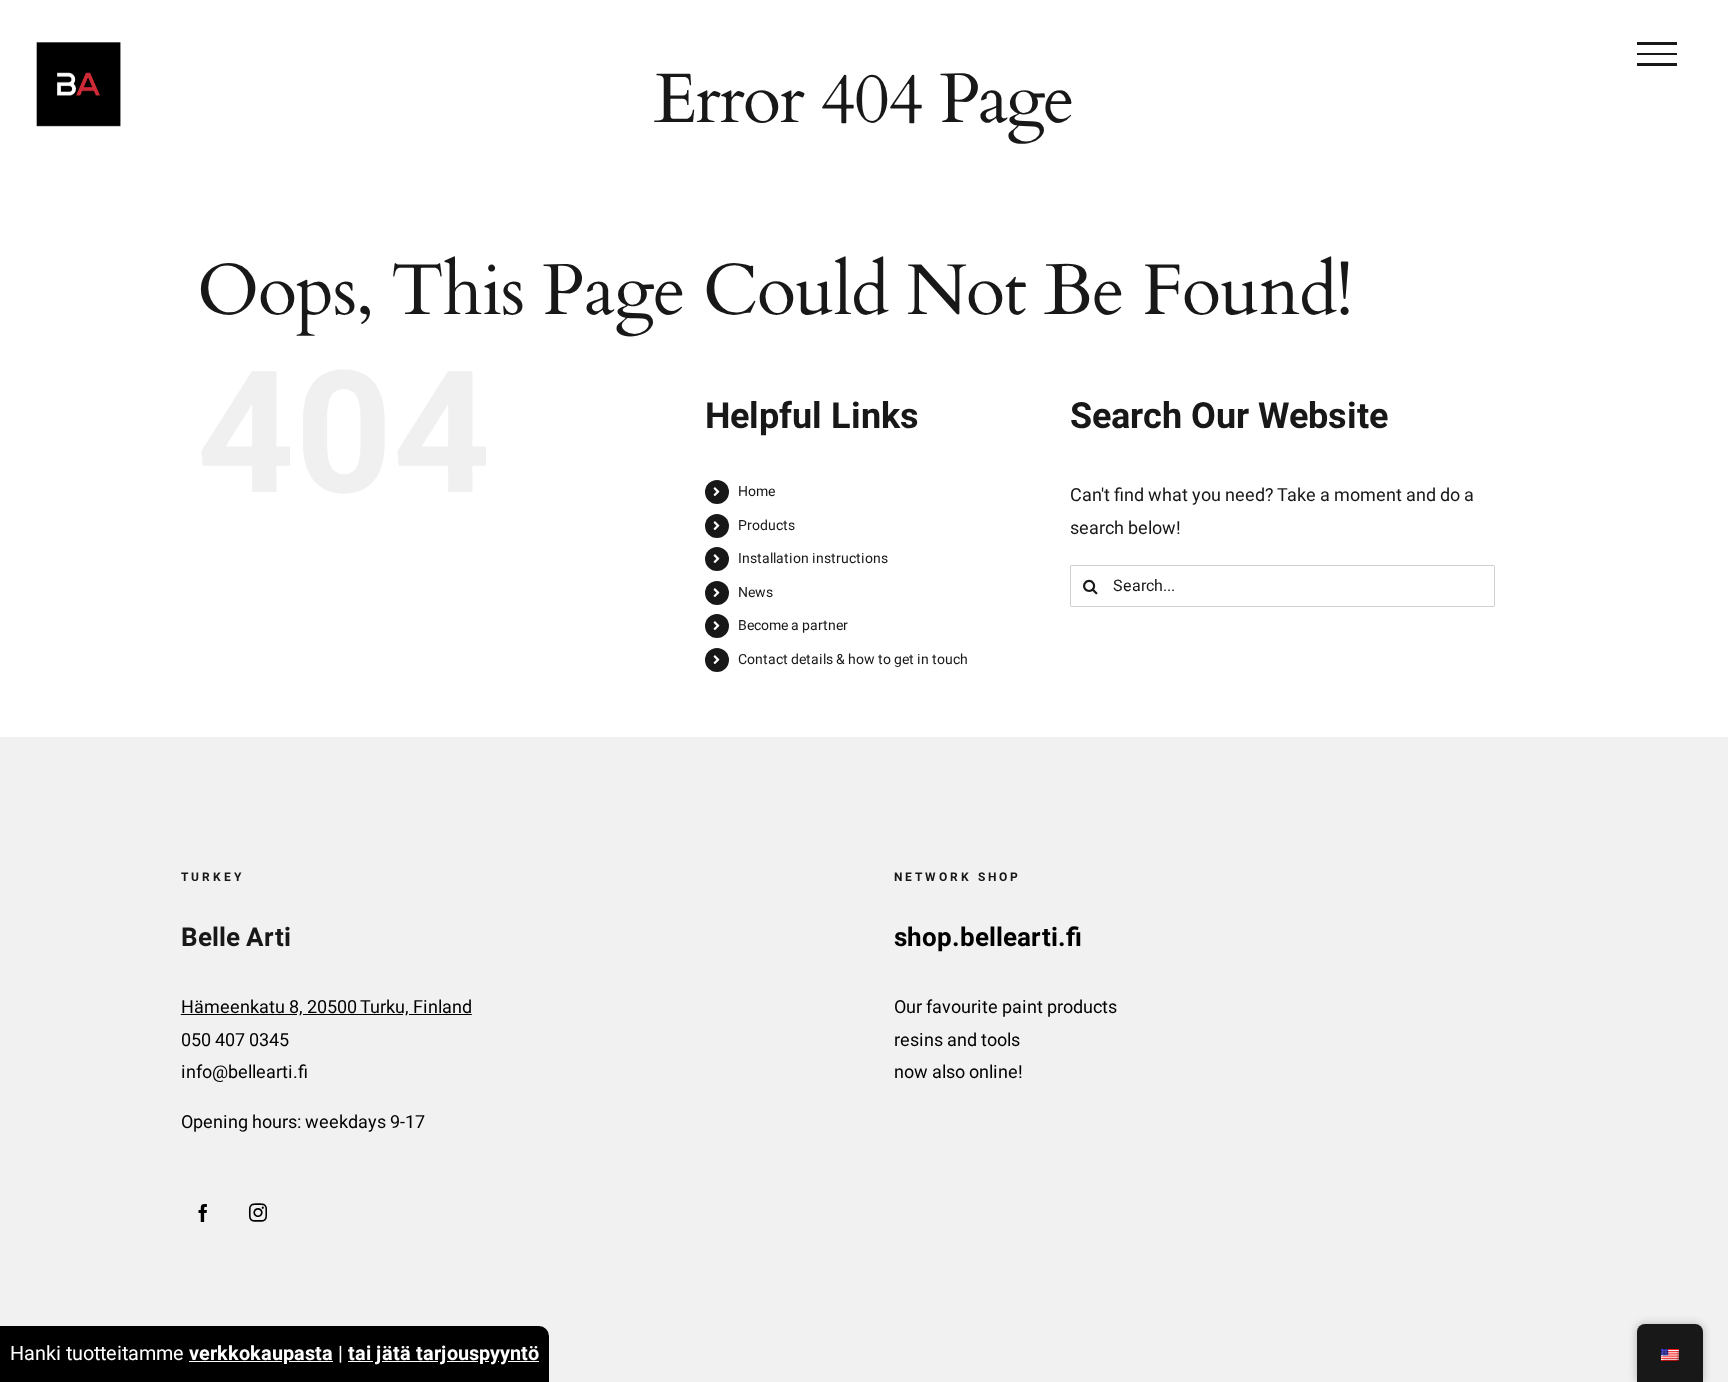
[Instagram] (258, 1212)
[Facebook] (203, 1212)
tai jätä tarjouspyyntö (443, 1353)
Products (766, 525)
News (755, 592)
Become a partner (793, 625)
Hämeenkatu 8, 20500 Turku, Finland (326, 1007)
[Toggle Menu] (1657, 54)
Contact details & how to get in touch (853, 659)
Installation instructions (813, 558)
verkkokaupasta (261, 1353)
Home (756, 491)
